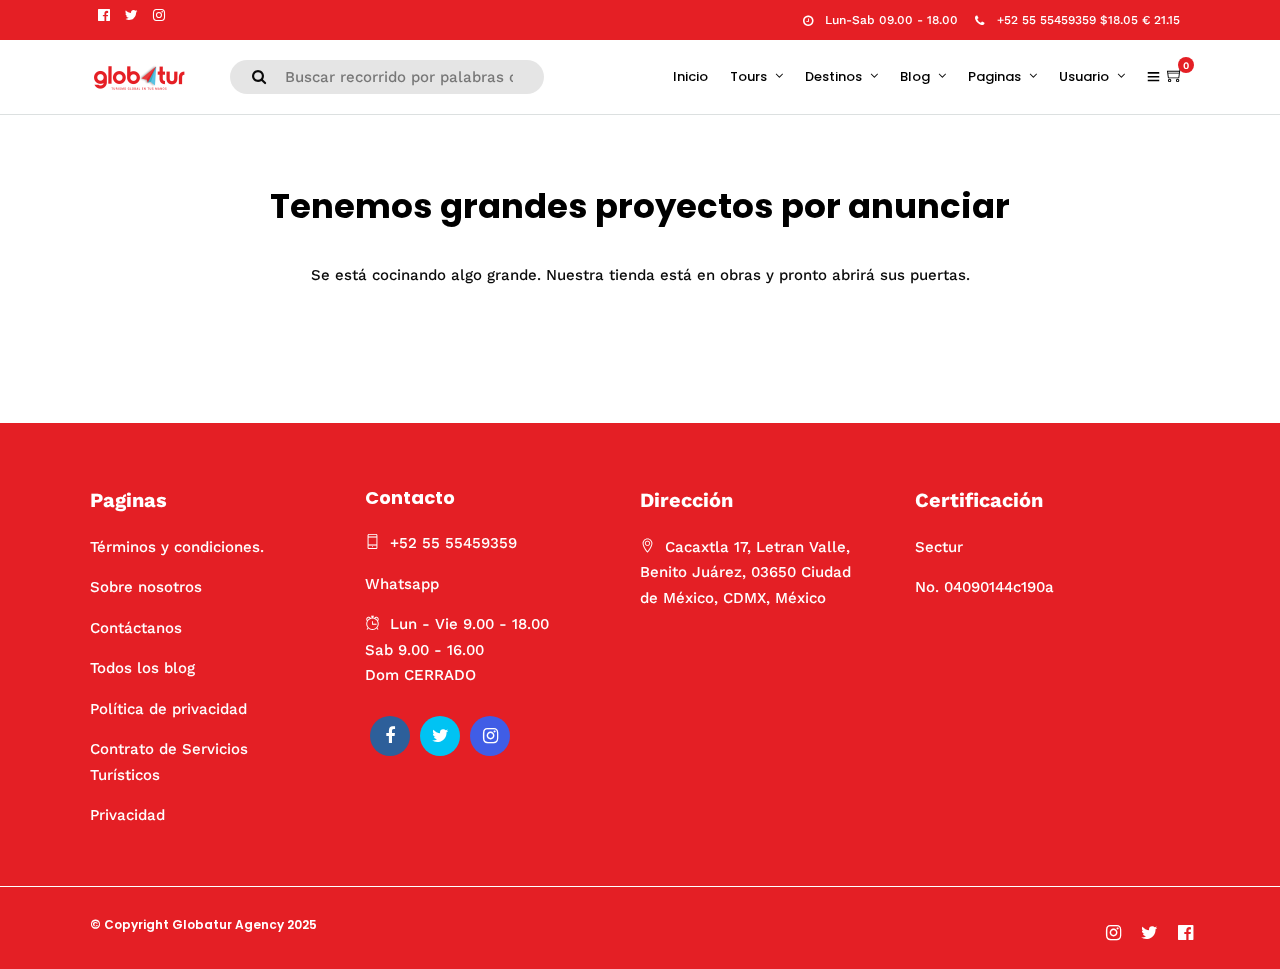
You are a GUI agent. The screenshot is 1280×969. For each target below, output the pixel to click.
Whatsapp (402, 584)
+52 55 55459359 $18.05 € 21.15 (1088, 20)
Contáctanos (136, 628)
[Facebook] (390, 736)
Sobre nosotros (146, 587)
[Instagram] (159, 15)
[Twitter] (440, 736)
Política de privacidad (168, 709)
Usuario (1084, 76)
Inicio (690, 76)
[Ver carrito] (1175, 76)
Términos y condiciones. (177, 547)
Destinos (833, 76)
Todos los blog (142, 668)
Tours (748, 76)
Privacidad (127, 815)
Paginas (994, 76)
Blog (915, 76)
